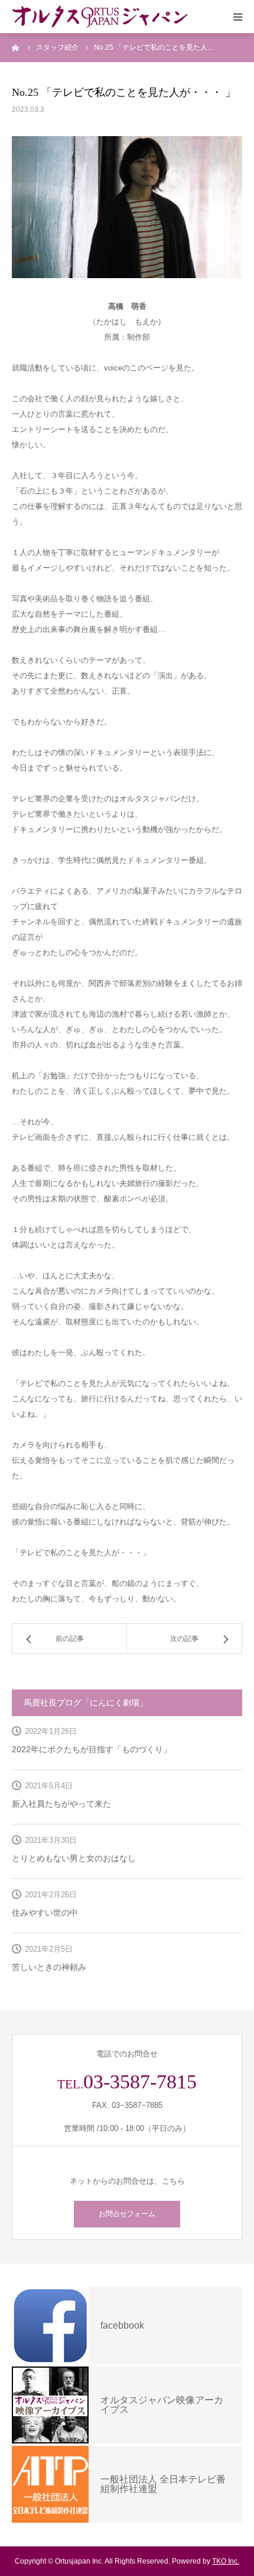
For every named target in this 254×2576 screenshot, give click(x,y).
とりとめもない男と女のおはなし (74, 1858)
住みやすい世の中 (45, 1913)
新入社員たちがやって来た (61, 1804)
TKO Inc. (226, 2561)
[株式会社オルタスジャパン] (100, 17)
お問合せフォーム (127, 2214)
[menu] (237, 17)
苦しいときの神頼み (49, 1967)
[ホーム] (16, 47)
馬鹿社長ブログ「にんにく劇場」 (86, 1703)
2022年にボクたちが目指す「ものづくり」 (92, 1749)
